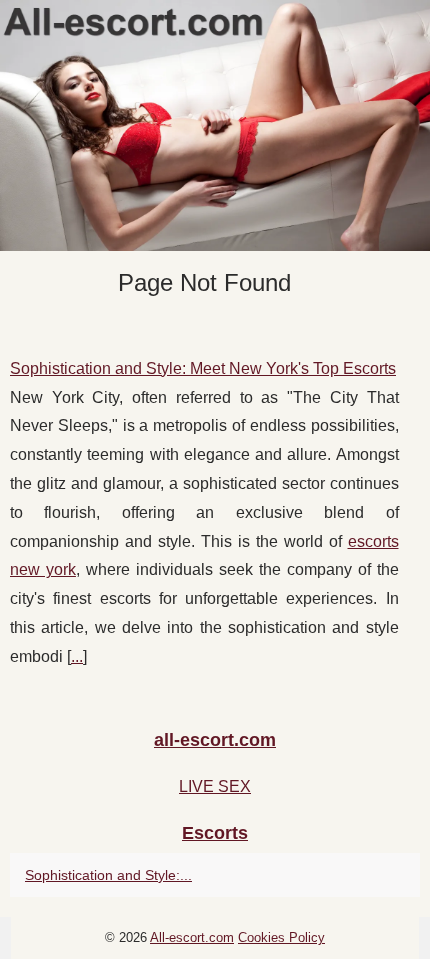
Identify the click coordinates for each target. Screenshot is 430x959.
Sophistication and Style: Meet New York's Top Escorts (203, 368)
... (77, 656)
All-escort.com (192, 937)
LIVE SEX (215, 786)
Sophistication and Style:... (108, 875)
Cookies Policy (281, 937)
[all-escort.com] (215, 125)
